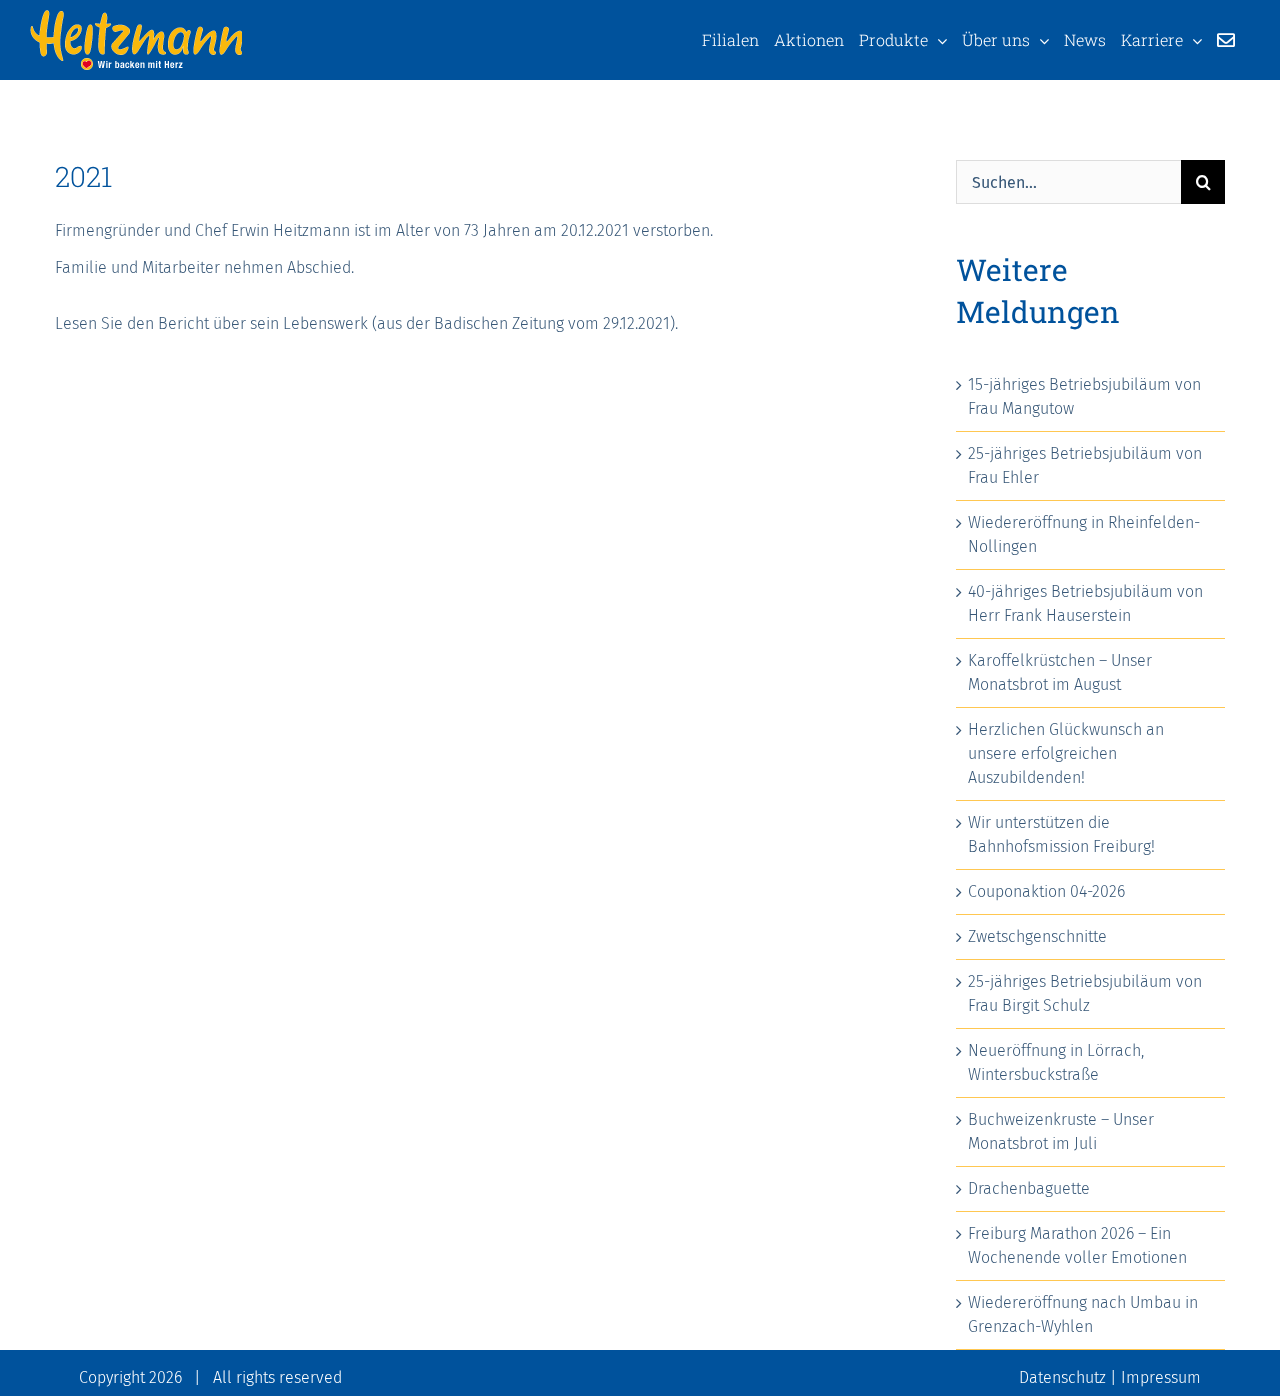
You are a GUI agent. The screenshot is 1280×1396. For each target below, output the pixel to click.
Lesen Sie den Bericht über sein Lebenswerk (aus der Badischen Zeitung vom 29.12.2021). (366, 323)
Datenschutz (1062, 1377)
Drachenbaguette (1029, 1188)
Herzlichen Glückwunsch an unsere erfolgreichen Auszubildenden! (1066, 753)
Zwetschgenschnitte (1037, 936)
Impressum (1161, 1377)
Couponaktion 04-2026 (1046, 891)
